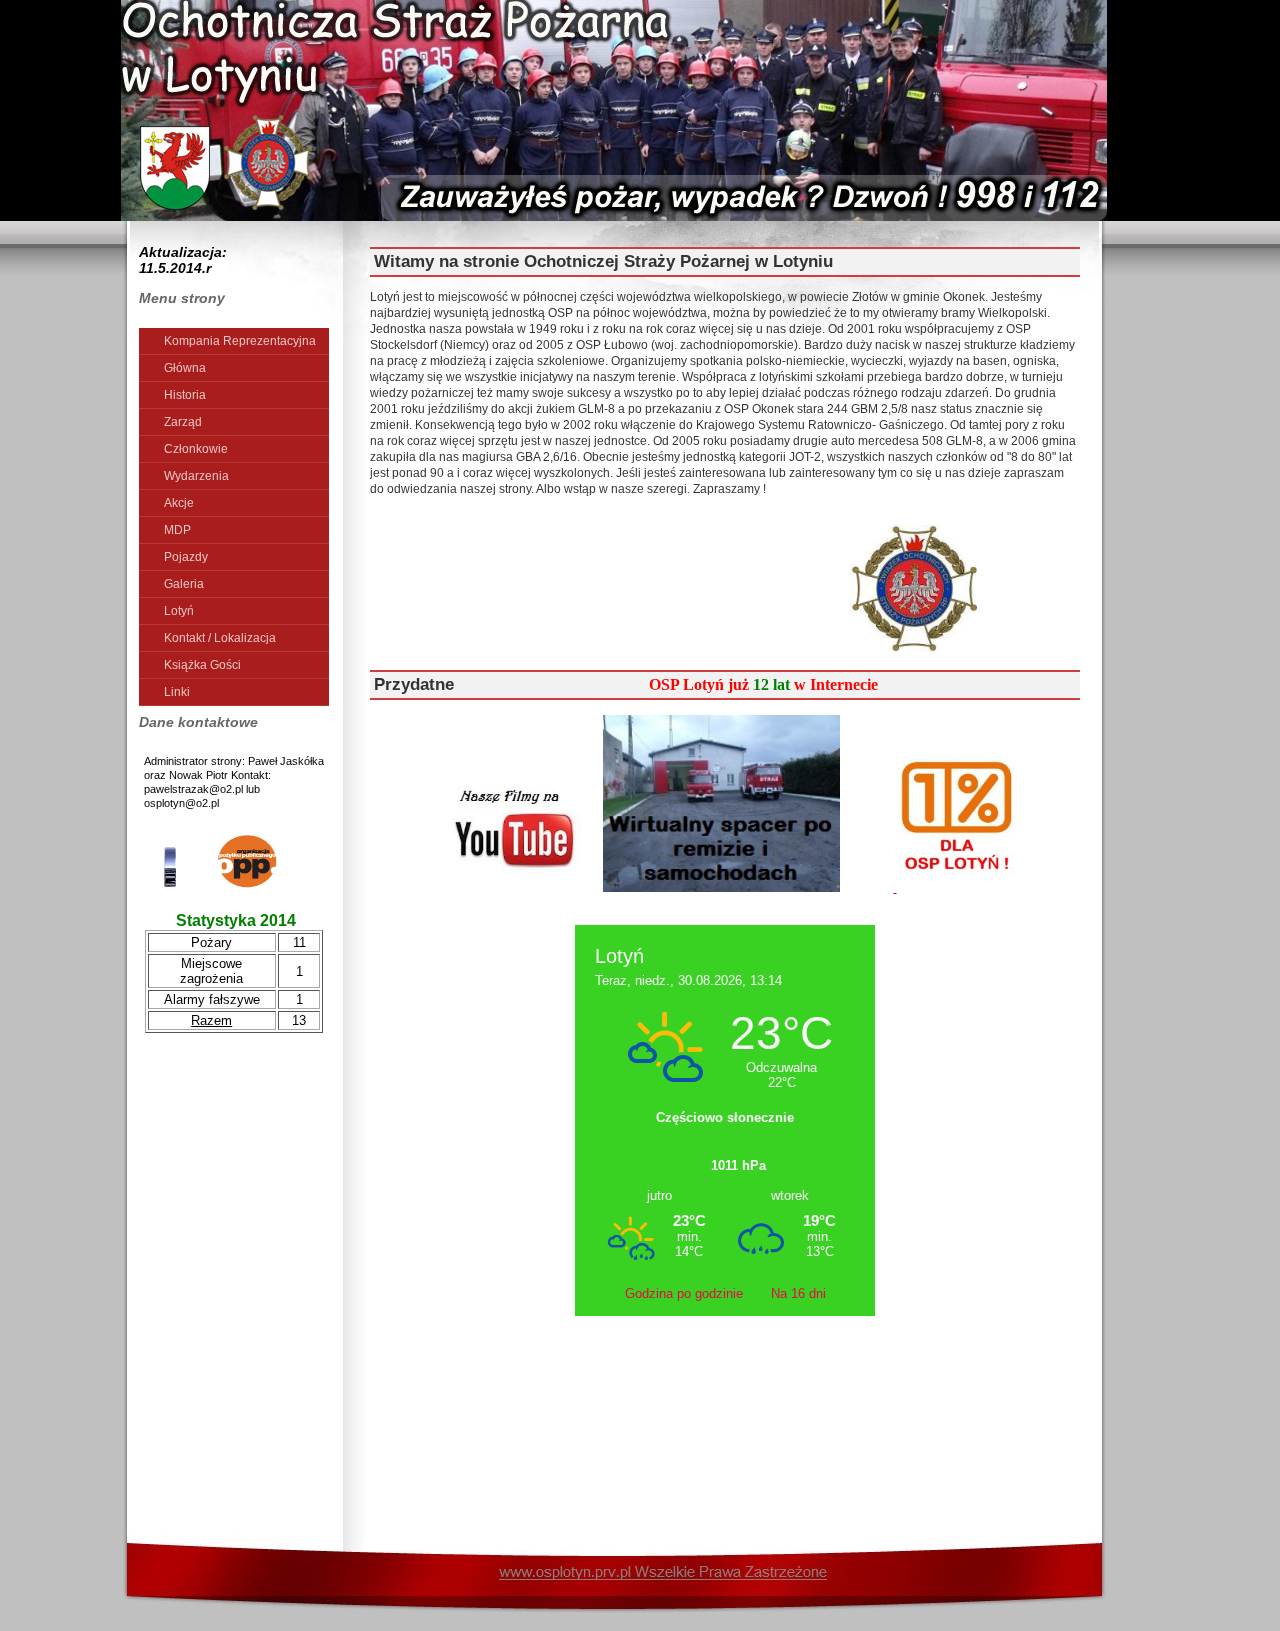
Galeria (184, 584)
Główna (185, 368)
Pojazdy (186, 557)
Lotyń (179, 611)
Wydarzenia (196, 476)
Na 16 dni (798, 1293)
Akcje (179, 503)
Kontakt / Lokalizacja (220, 638)
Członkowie (196, 449)
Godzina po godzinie (686, 1293)
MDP (177, 530)
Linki (177, 692)
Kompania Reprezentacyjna (240, 341)
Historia (185, 395)
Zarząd (183, 422)
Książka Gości (202, 665)
